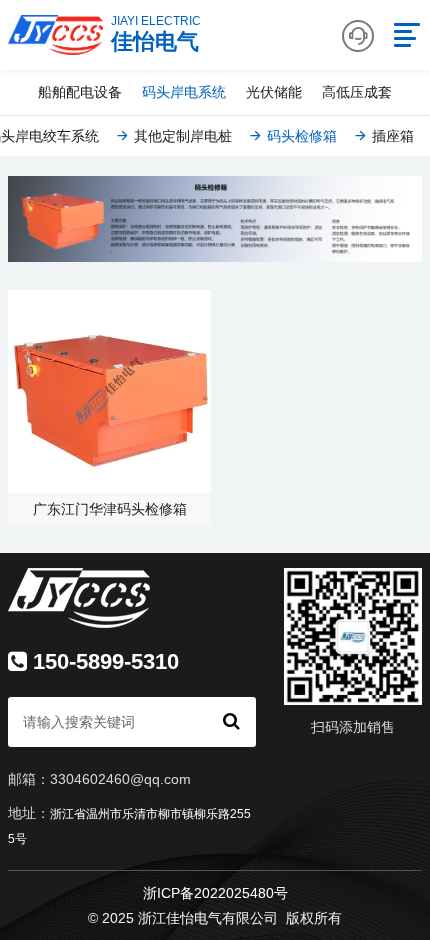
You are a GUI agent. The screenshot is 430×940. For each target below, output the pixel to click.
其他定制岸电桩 (181, 136)
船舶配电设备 (80, 92)
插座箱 (391, 136)
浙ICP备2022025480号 (215, 893)
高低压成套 (357, 92)
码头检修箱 (300, 136)
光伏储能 (274, 92)
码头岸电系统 (184, 92)
